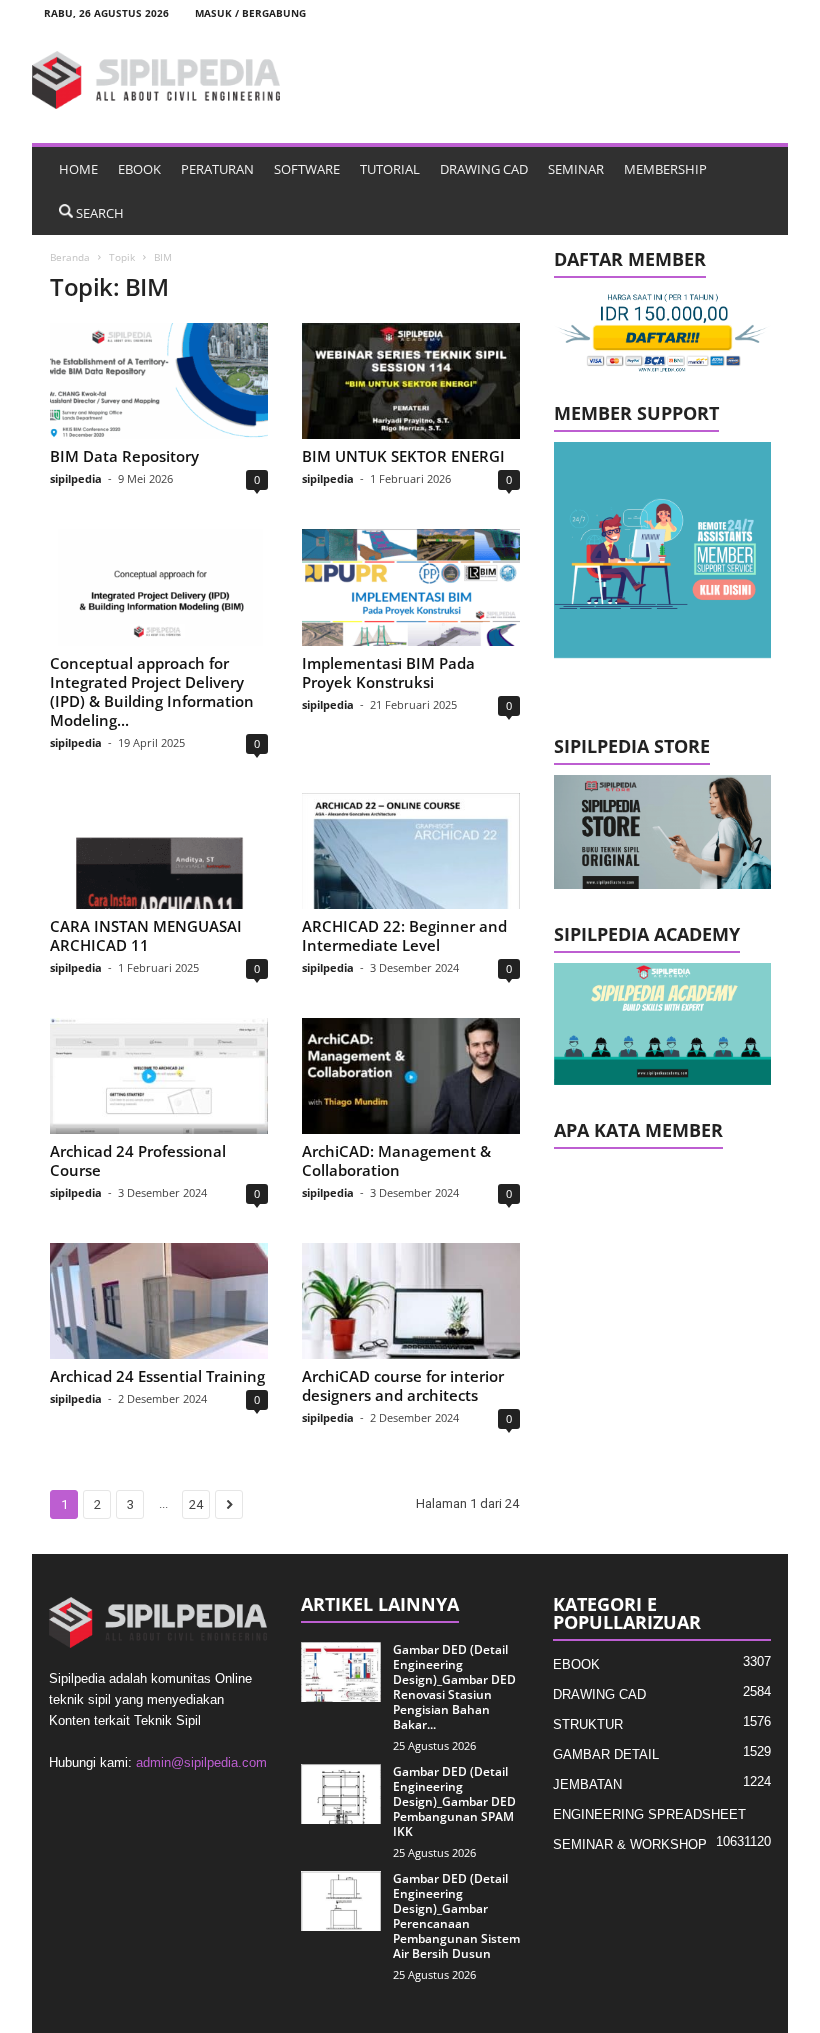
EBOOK (139, 169)
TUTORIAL (390, 169)
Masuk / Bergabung (250, 13)
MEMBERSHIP (665, 169)
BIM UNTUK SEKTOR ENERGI (403, 456)
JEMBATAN (587, 1784)
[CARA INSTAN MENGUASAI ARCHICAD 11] (159, 851)
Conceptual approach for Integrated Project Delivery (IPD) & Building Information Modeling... (152, 691)
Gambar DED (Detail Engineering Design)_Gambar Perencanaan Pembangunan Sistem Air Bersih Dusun (456, 1916)
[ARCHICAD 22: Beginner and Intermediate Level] (411, 851)
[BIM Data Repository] (159, 381)
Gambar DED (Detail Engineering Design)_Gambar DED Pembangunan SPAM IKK (454, 1801)
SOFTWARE (307, 169)
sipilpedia (76, 478)
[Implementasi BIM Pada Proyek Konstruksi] (411, 587)
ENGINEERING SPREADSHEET (649, 1814)
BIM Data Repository (124, 456)
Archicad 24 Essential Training (157, 1376)
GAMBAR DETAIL (606, 1754)
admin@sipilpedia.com (201, 1762)
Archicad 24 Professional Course (138, 1160)
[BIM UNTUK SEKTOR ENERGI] (411, 381)
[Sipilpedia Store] (662, 832)
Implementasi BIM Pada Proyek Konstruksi (388, 672)
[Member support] (662, 550)
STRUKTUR (588, 1724)
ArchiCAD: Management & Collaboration (396, 1160)
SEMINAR (576, 169)
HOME (78, 169)
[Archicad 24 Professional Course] (159, 1076)
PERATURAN (217, 169)
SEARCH (100, 213)
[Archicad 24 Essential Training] (159, 1301)
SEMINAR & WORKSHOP (630, 1844)
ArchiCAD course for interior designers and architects (403, 1385)
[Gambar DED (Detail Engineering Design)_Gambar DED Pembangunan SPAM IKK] (341, 1794)
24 (196, 1504)
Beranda (70, 257)
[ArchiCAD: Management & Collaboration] (411, 1076)
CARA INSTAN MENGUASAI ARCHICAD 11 (146, 935)
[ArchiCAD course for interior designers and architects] (411, 1301)
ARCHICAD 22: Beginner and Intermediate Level (404, 935)
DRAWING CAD (484, 169)
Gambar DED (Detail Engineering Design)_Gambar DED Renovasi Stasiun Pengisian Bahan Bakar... (454, 1687)
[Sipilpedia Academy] (662, 1024)
